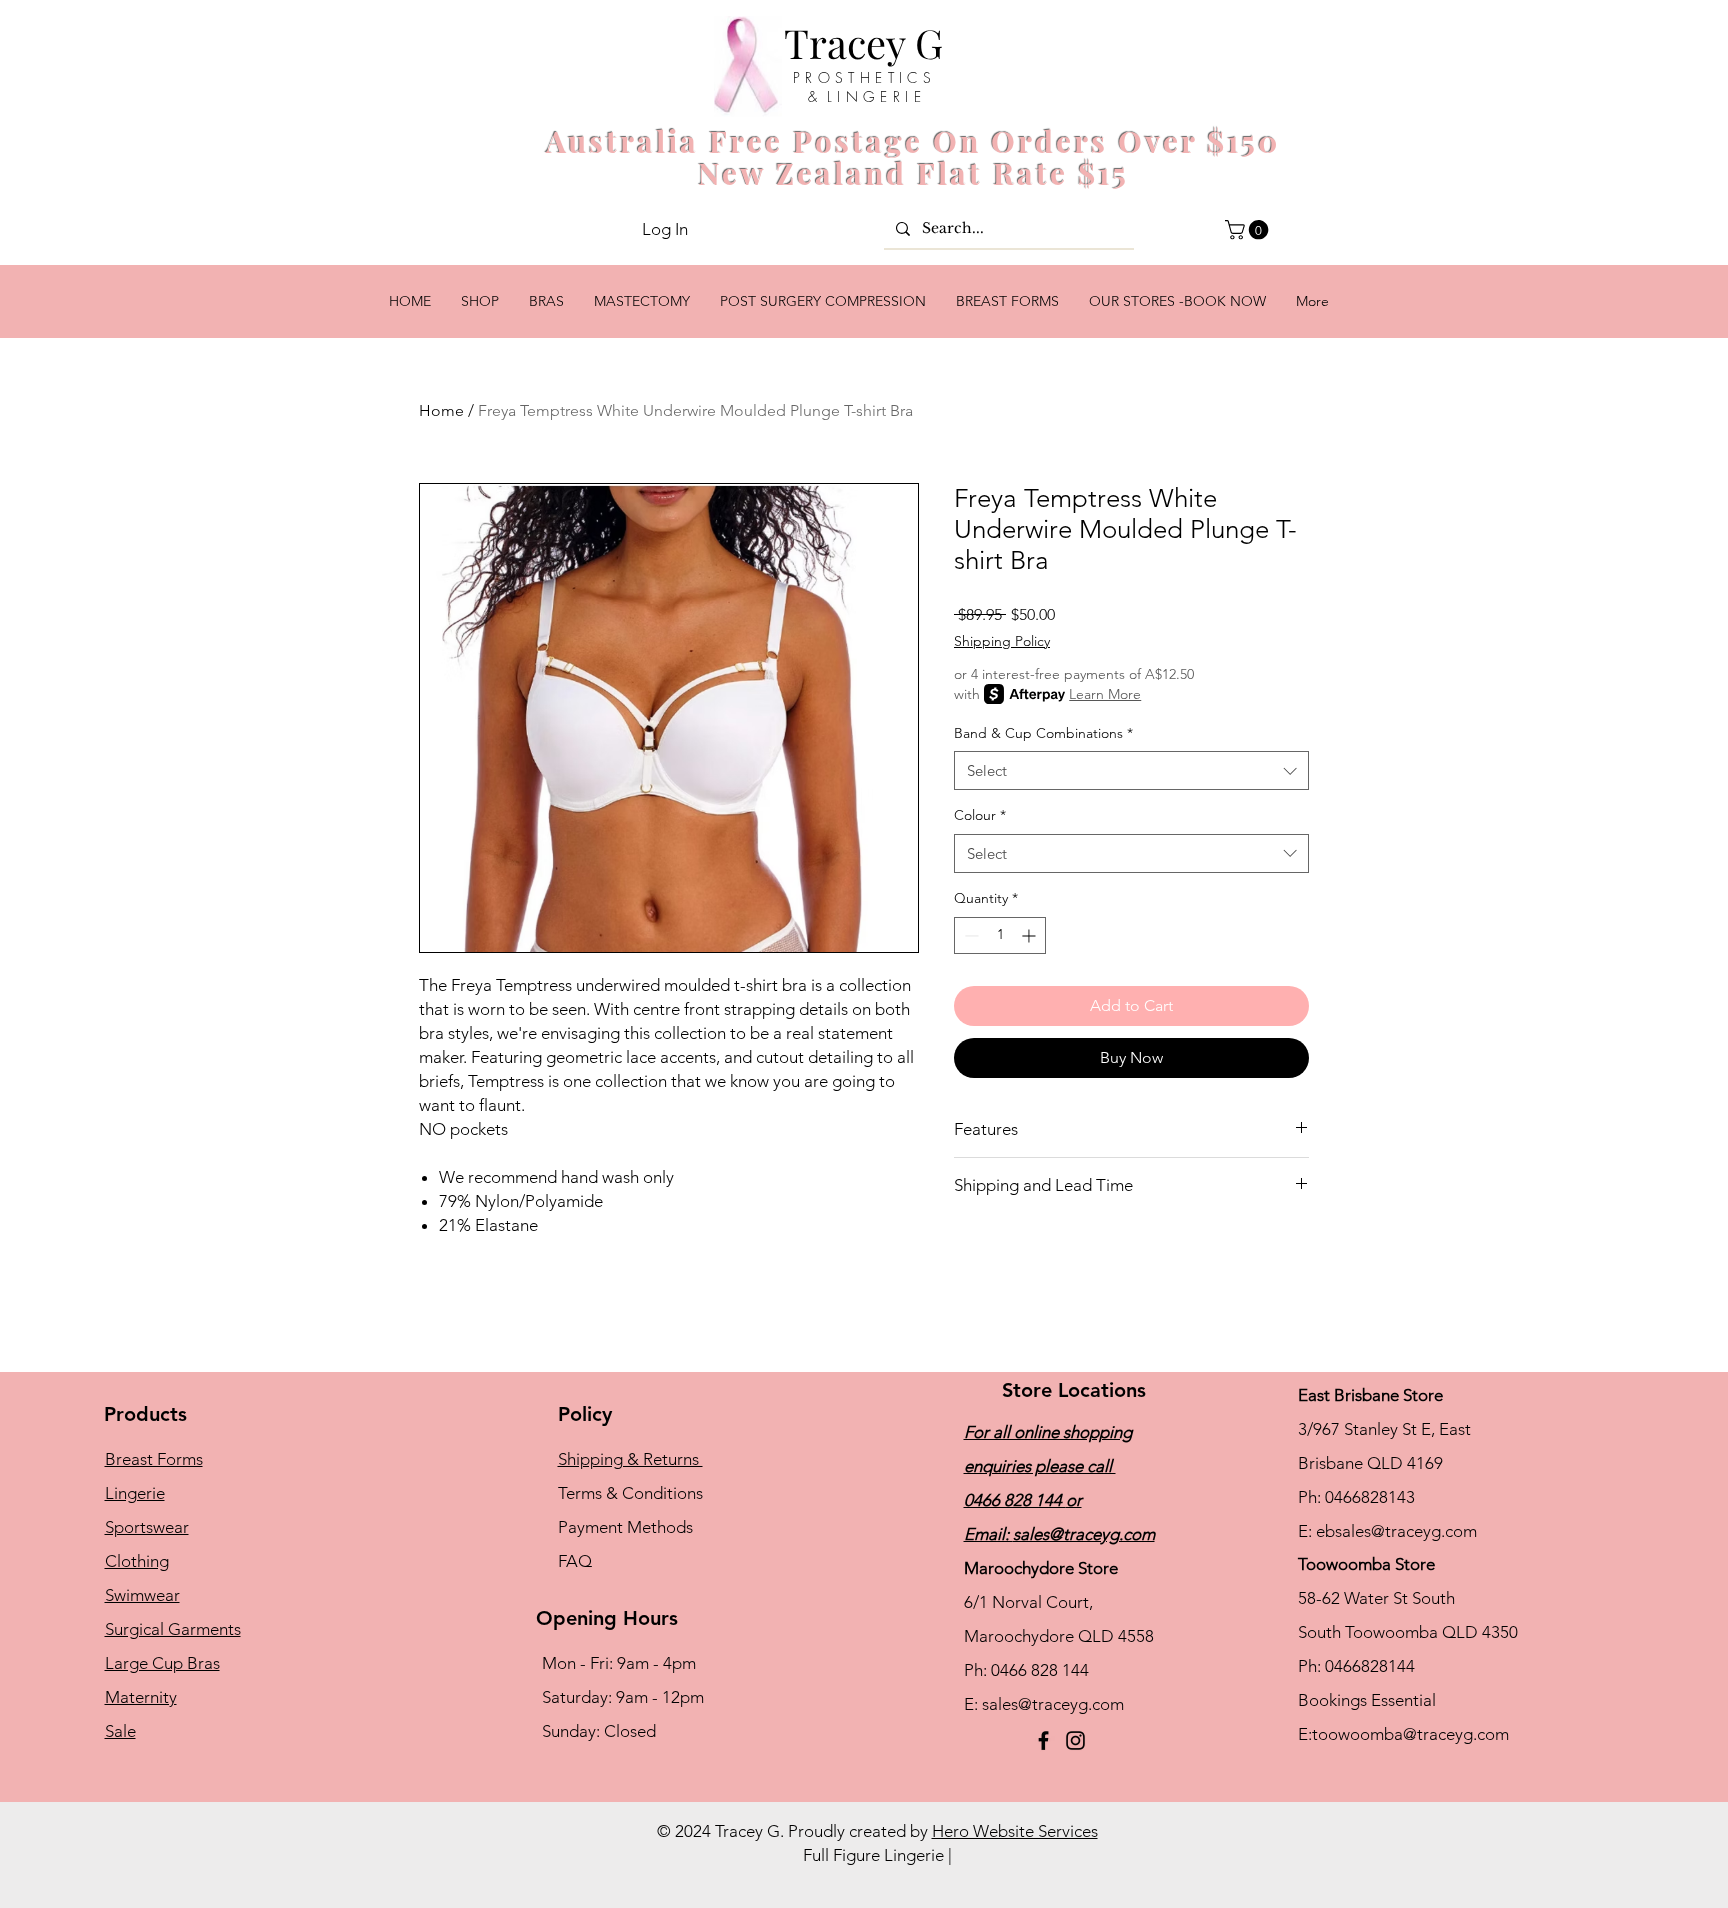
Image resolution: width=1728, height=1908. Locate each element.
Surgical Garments (173, 1629)
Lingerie (135, 1493)
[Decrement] (969, 935)
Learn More (1105, 694)
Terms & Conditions (630, 1493)
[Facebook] (1043, 1740)
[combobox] (1131, 770)
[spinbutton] (1000, 935)
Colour (980, 815)
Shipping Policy (1002, 641)
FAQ (575, 1561)
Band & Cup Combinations (1043, 733)
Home (441, 410)
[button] (1249, 230)
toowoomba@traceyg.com (1410, 1734)
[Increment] (1030, 935)
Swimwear (142, 1595)
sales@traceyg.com (1084, 1534)
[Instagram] (1075, 1740)
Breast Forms (154, 1459)
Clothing (137, 1561)
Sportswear (147, 1527)
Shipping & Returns (630, 1459)
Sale (120, 1731)
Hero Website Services (1015, 1831)
